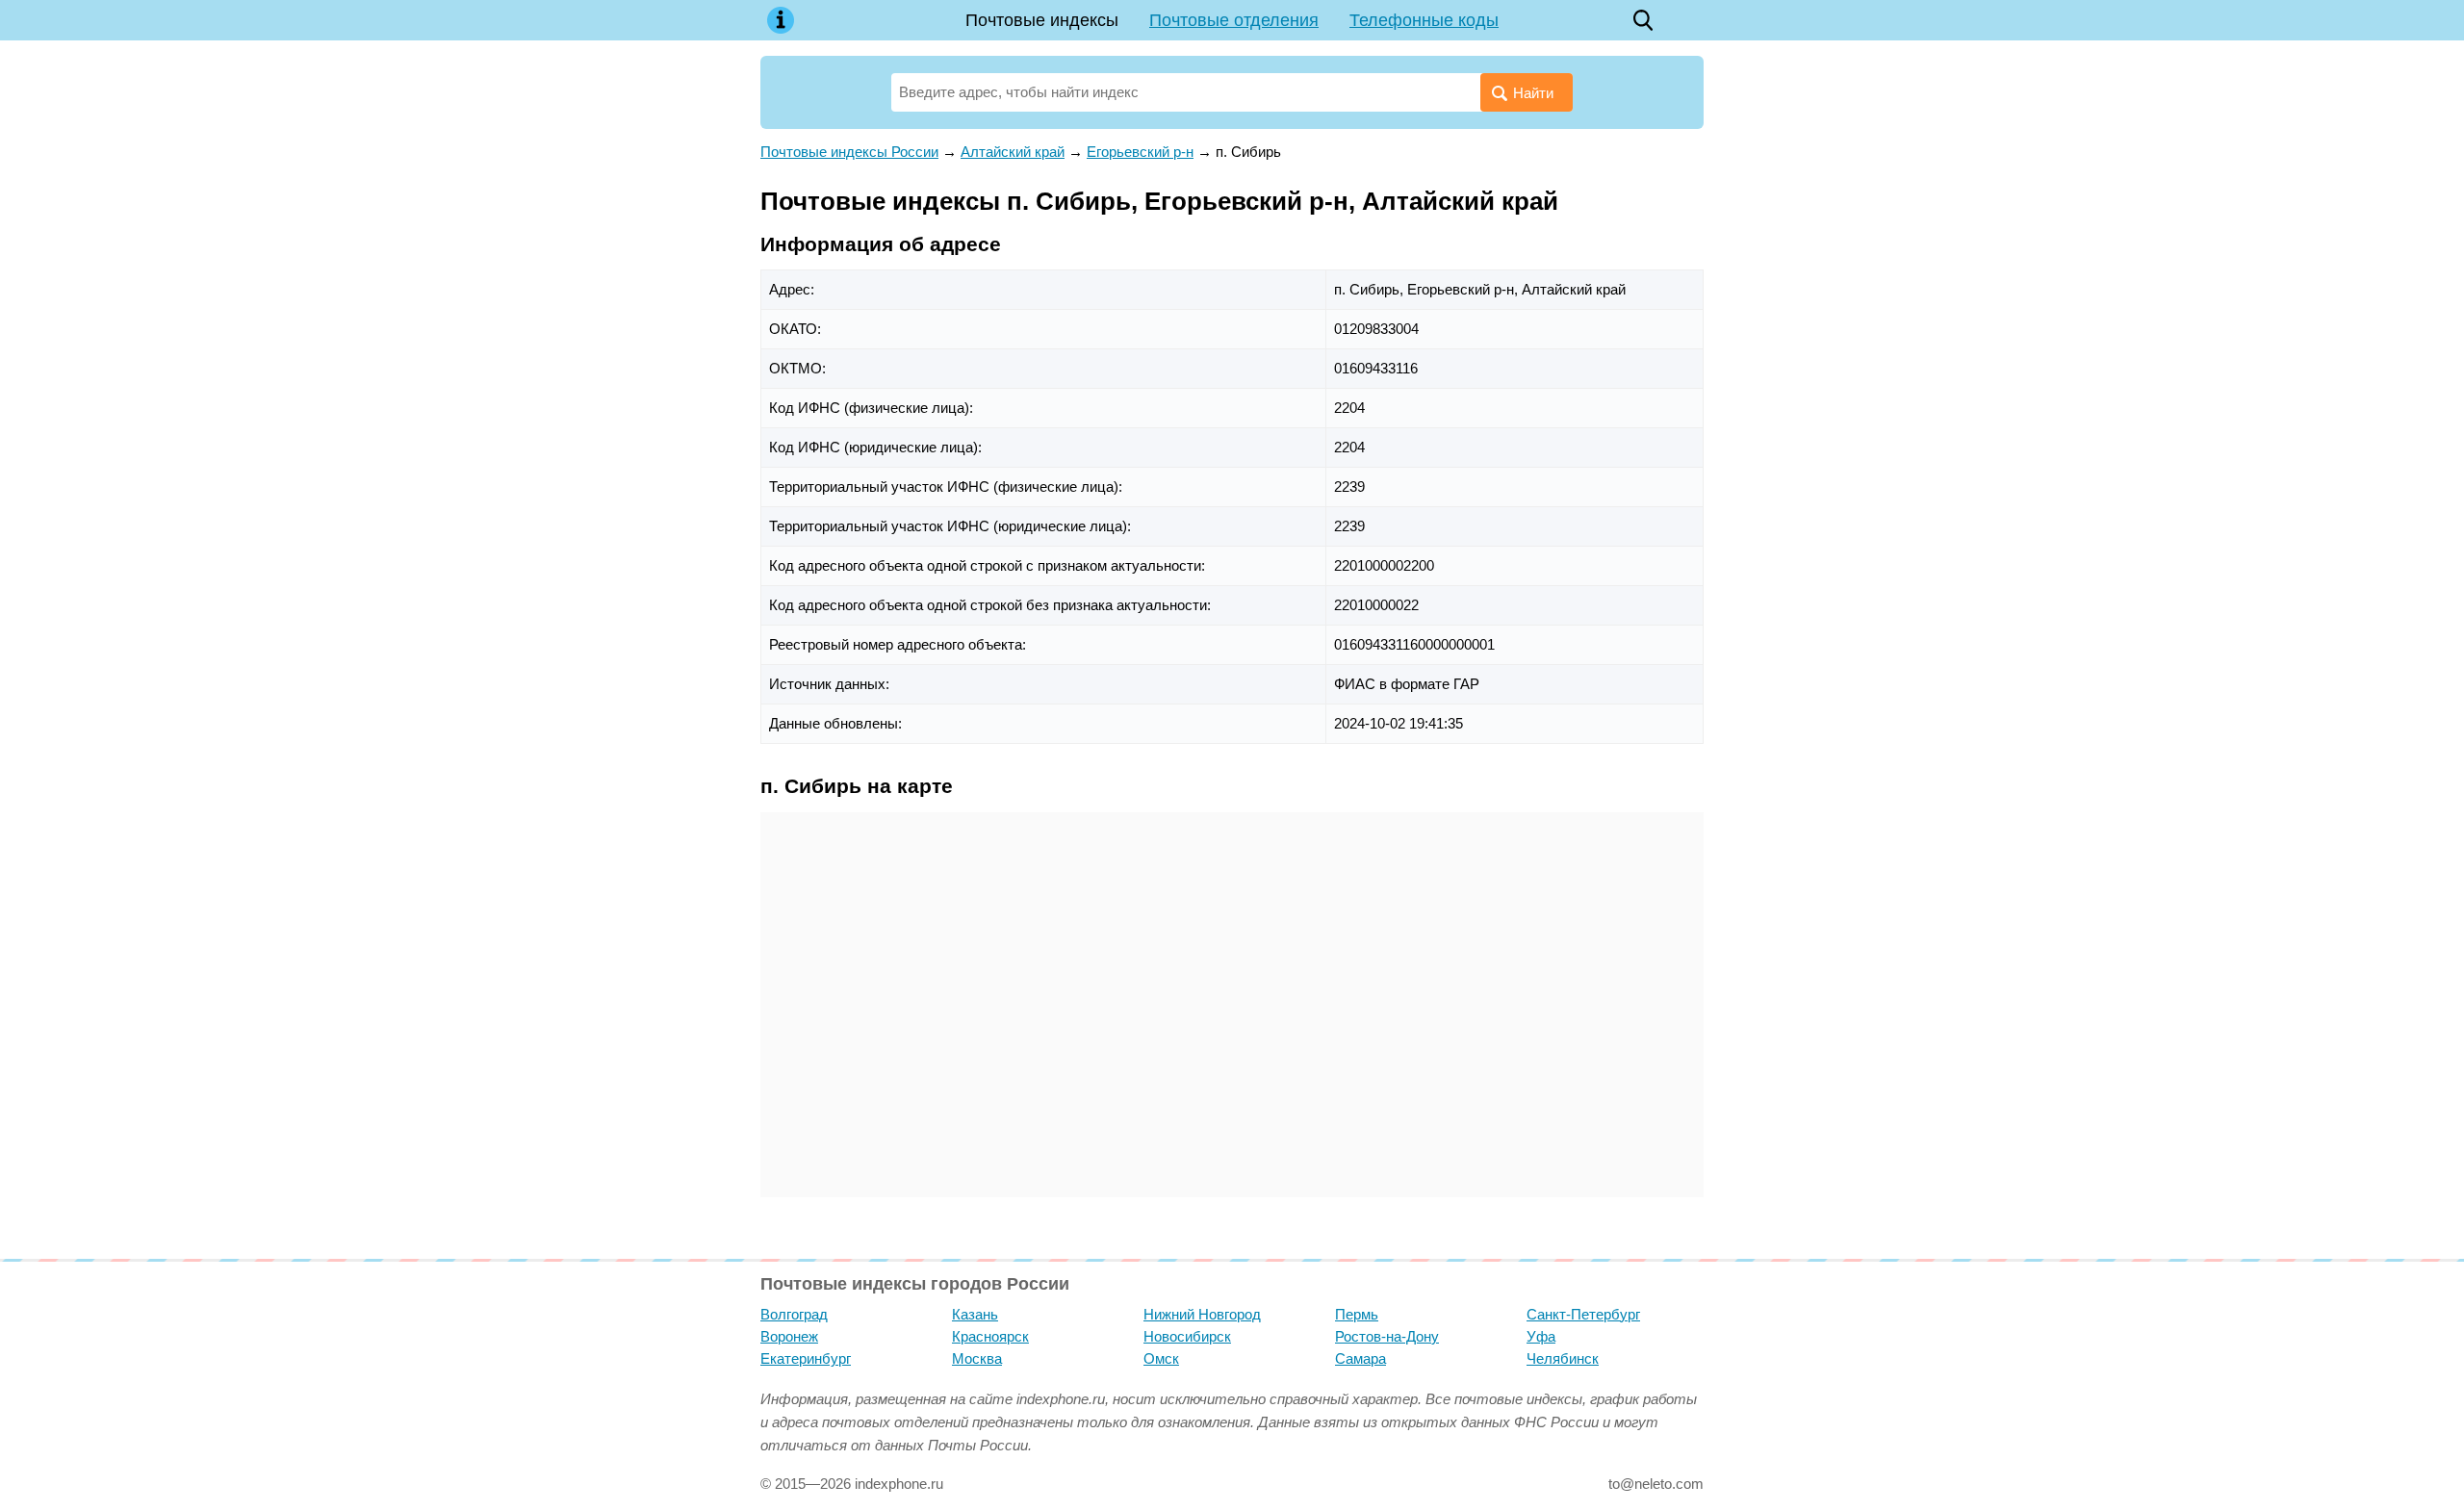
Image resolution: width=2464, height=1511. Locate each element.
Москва (977, 1358)
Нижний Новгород (1202, 1314)
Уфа (1541, 1336)
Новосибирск (1187, 1336)
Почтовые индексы (1042, 20)
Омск (1161, 1358)
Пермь (1357, 1314)
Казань (975, 1314)
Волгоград (794, 1314)
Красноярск (990, 1336)
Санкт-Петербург (1583, 1314)
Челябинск (1563, 1358)
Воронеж (789, 1336)
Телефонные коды (1424, 20)
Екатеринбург (806, 1358)
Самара (1360, 1358)
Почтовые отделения (1234, 20)
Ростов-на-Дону (1387, 1336)
